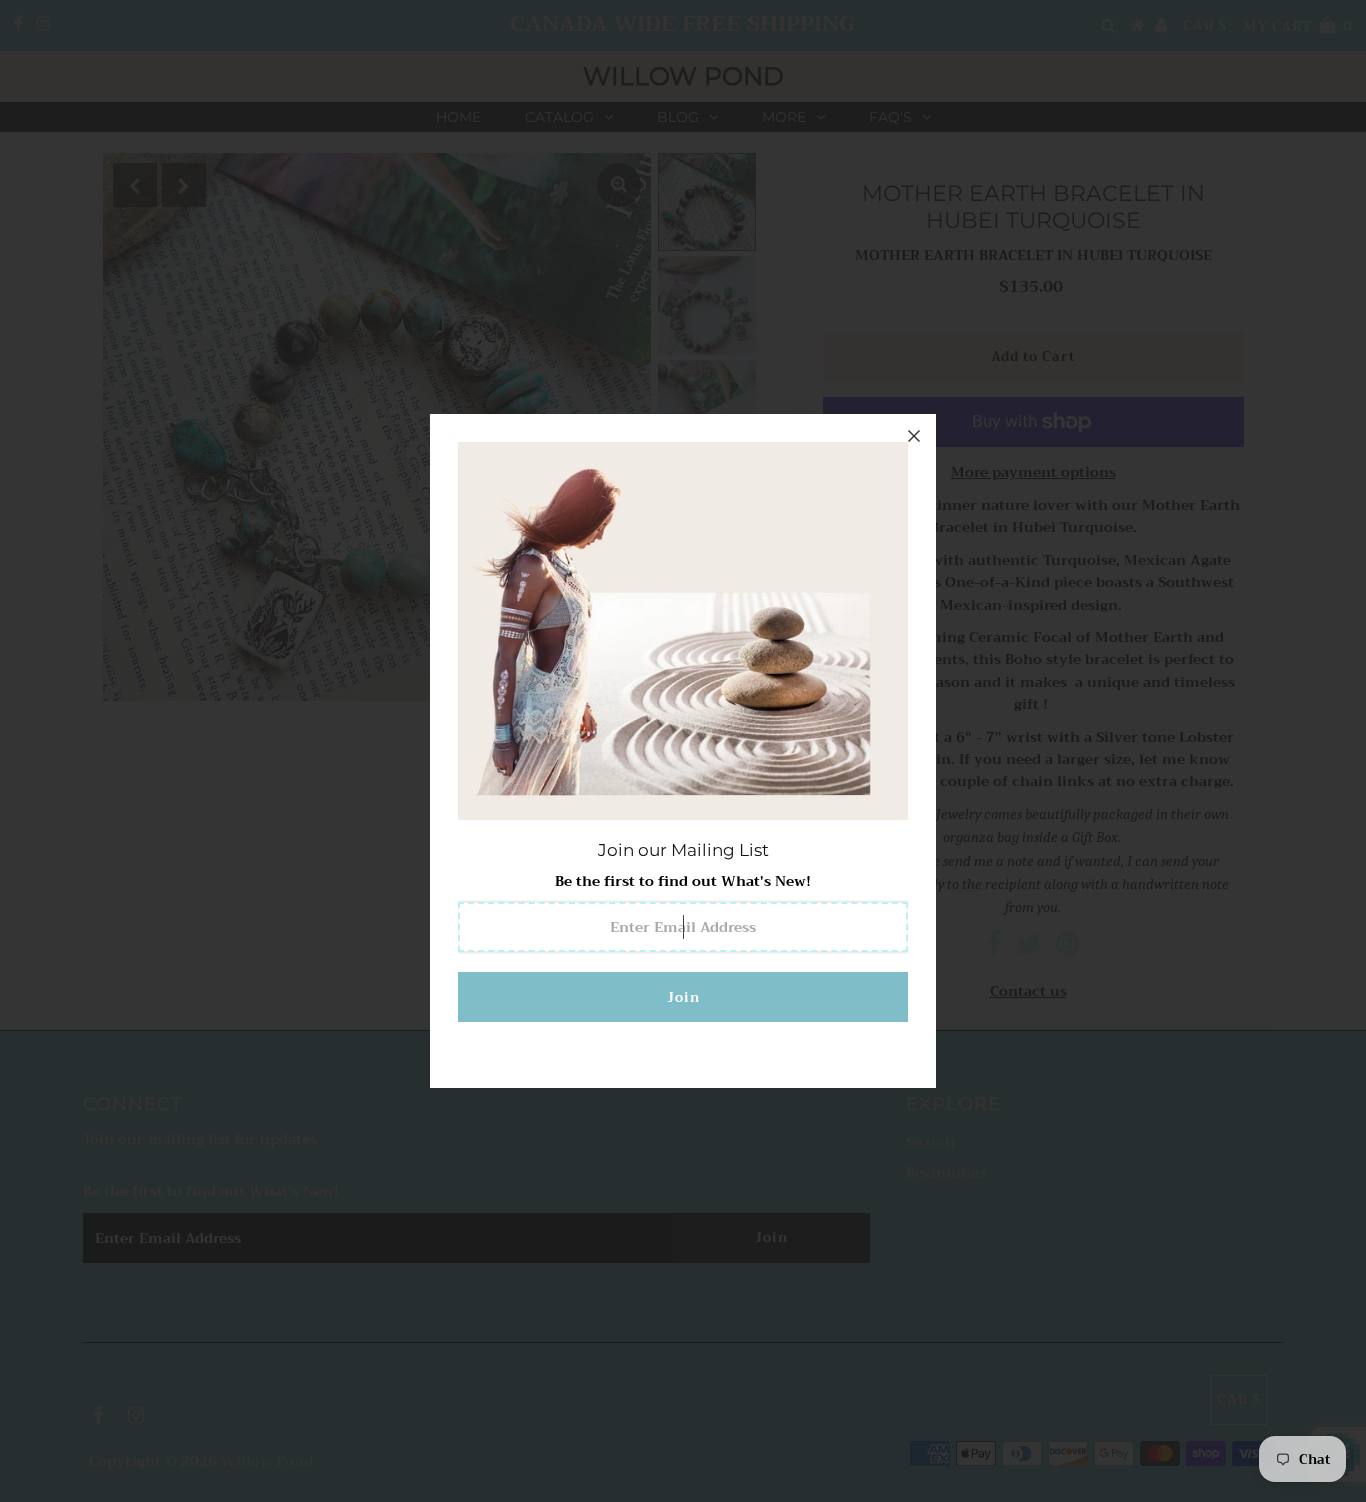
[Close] (914, 436)
